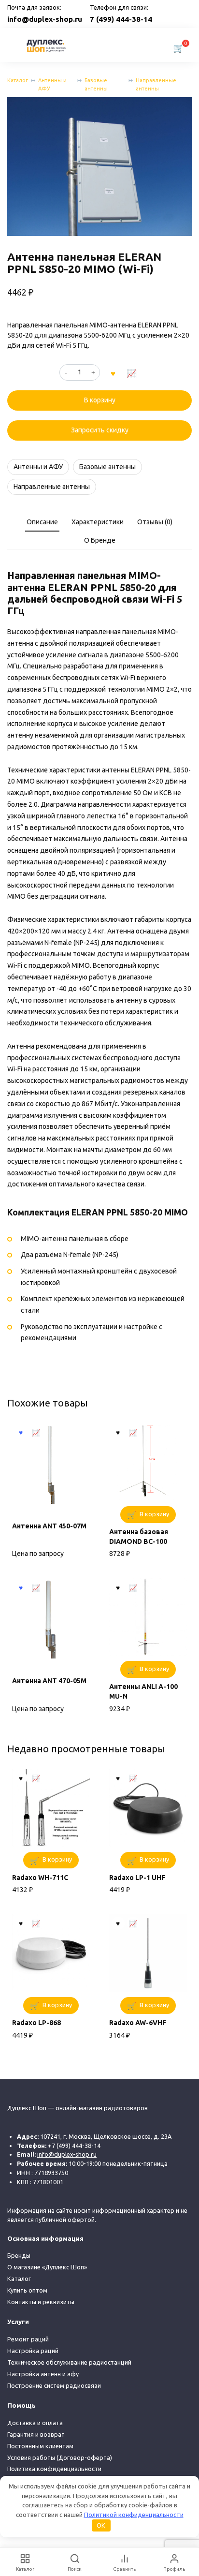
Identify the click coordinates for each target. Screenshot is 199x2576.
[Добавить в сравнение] (132, 372)
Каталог (18, 80)
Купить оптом (27, 2290)
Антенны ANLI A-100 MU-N (143, 1691)
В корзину (100, 400)
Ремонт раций (28, 2339)
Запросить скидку (100, 430)
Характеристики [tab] (98, 522)
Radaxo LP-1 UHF (137, 1878)
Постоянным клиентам (40, 2446)
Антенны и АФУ (52, 84)
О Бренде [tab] (100, 540)
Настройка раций (33, 2351)
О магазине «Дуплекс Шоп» (47, 2267)
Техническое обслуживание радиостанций (69, 2362)
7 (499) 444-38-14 (121, 19)
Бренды (19, 2255)
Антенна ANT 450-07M (49, 1526)
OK (101, 2525)
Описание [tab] (42, 522)
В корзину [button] (154, 1514)
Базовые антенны (96, 84)
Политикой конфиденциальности (134, 2515)
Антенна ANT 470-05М (49, 1681)
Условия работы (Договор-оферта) (60, 2458)
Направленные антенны (156, 84)
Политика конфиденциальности (54, 2469)
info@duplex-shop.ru (45, 19)
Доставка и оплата (35, 2423)
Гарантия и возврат (36, 2434)
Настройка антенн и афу (43, 2374)
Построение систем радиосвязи (54, 2385)
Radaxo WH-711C (40, 1878)
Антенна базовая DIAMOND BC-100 (139, 1537)
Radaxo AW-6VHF (138, 2023)
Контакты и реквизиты (41, 2302)
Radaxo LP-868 (36, 2023)
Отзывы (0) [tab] (155, 522)
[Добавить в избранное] (113, 372)
